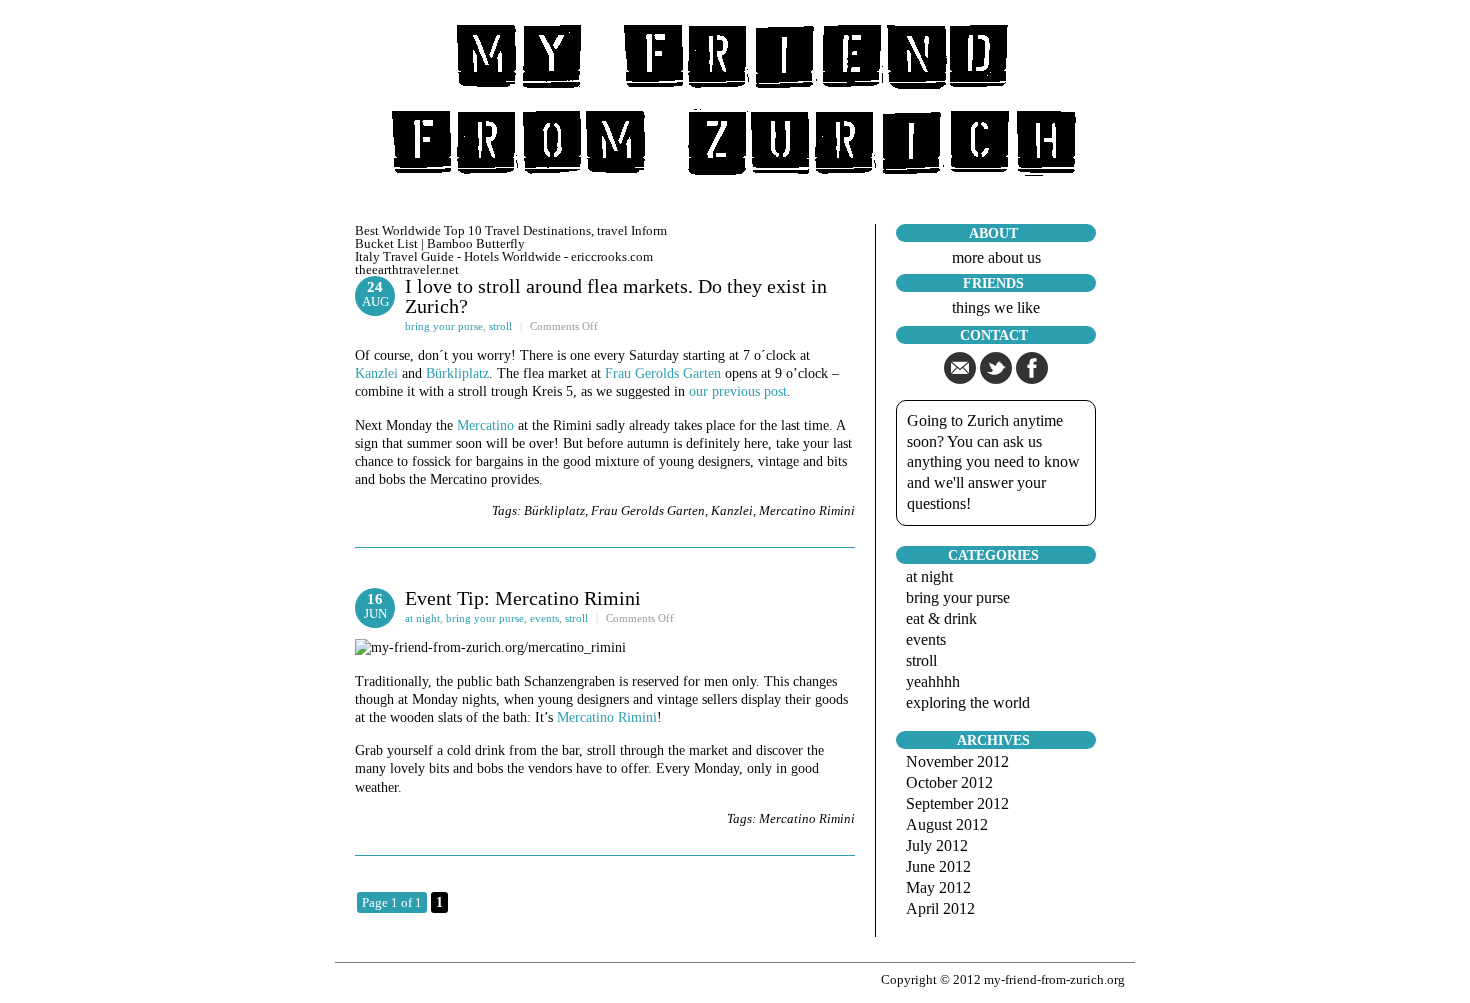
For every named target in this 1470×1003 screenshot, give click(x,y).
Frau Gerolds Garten (663, 373)
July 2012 (937, 845)
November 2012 (957, 761)
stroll (500, 326)
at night (422, 618)
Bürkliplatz (457, 373)
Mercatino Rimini (807, 510)
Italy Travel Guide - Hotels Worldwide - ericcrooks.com (504, 256)
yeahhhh (933, 681)
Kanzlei (376, 373)
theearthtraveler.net (407, 269)
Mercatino (487, 425)
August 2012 (947, 824)
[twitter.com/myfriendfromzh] (996, 378)
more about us (996, 257)
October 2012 (949, 782)
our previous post (738, 391)
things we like (996, 307)
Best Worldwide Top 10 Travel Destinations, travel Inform (511, 230)
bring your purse (444, 326)
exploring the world (968, 702)
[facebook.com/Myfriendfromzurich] (1032, 378)
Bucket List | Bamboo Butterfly (440, 243)
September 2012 (957, 803)
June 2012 (938, 866)
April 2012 (940, 908)
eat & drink (941, 618)
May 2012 (938, 887)
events (544, 618)
